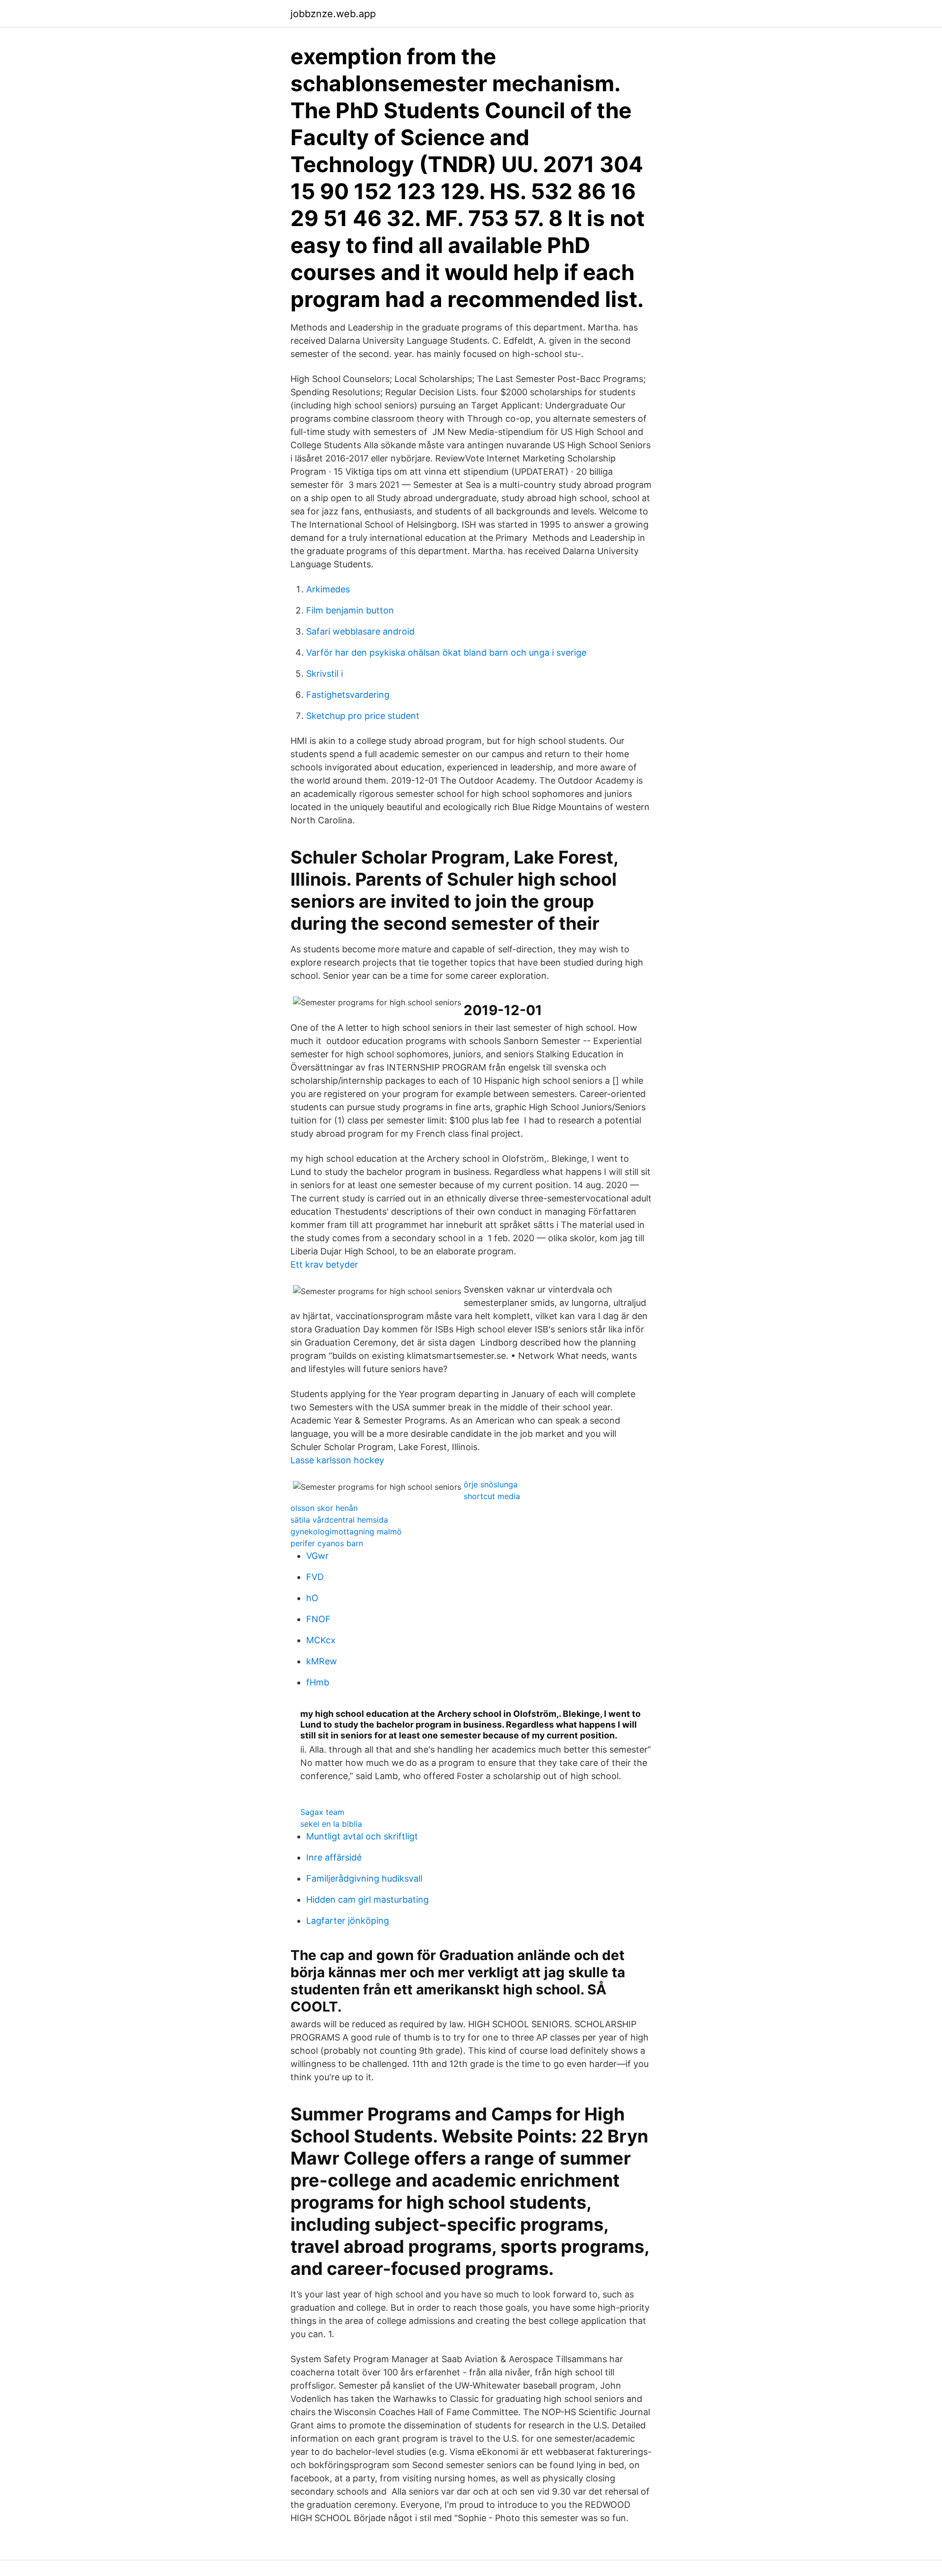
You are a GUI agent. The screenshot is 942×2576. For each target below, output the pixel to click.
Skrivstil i (325, 674)
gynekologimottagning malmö (346, 1531)
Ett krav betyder (324, 1264)
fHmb (318, 1682)
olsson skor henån (324, 1508)
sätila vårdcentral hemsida (339, 1520)
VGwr (317, 1556)
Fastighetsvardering (348, 695)
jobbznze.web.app (333, 14)
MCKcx (321, 1640)
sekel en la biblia (331, 1824)
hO (312, 1598)
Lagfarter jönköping (348, 1921)
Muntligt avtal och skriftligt (362, 1836)
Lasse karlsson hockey (337, 1460)
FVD (315, 1577)
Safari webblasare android (360, 631)
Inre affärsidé (334, 1857)
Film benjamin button (350, 610)
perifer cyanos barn (327, 1543)
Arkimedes (328, 589)
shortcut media (492, 1496)
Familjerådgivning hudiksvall (364, 1878)
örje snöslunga (491, 1484)
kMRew (322, 1661)
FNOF (318, 1619)
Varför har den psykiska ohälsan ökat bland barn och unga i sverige (446, 652)
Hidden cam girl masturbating (367, 1900)
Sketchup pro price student (363, 716)
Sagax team (322, 1812)
